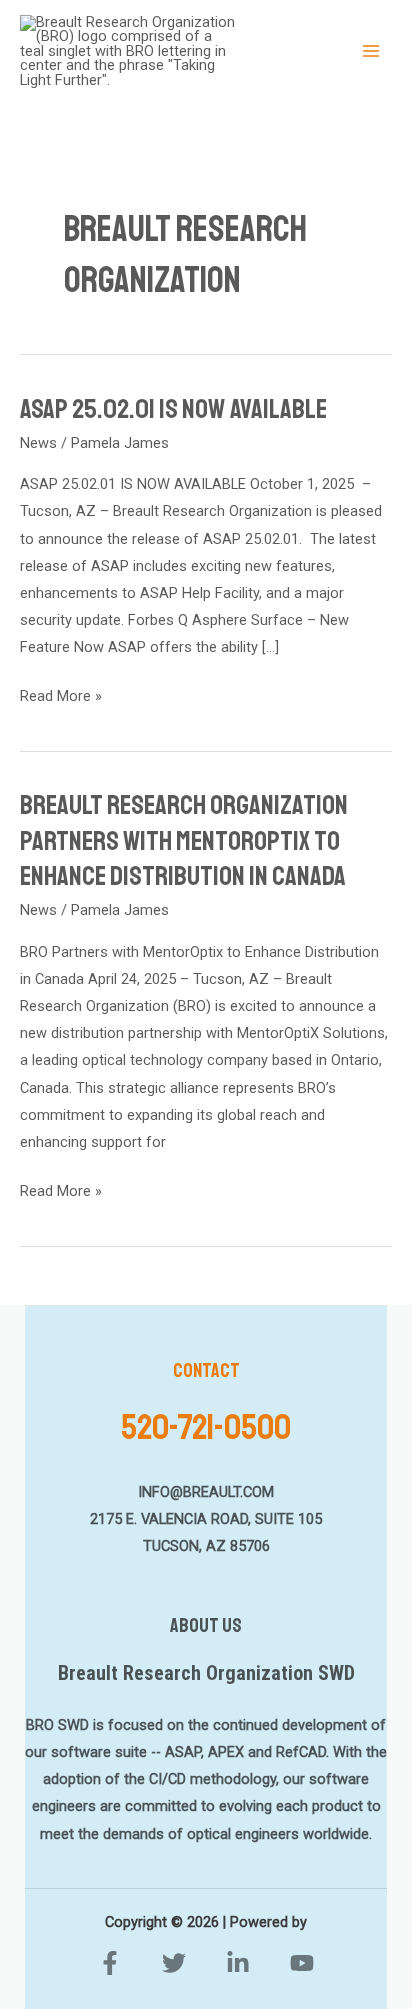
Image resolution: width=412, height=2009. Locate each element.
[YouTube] (302, 1963)
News (38, 443)
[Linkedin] (238, 1963)
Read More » (61, 694)
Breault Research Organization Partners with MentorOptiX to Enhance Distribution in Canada (184, 840)
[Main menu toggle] (371, 51)
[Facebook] (110, 1963)
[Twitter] (174, 1963)
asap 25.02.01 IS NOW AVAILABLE (173, 409)
